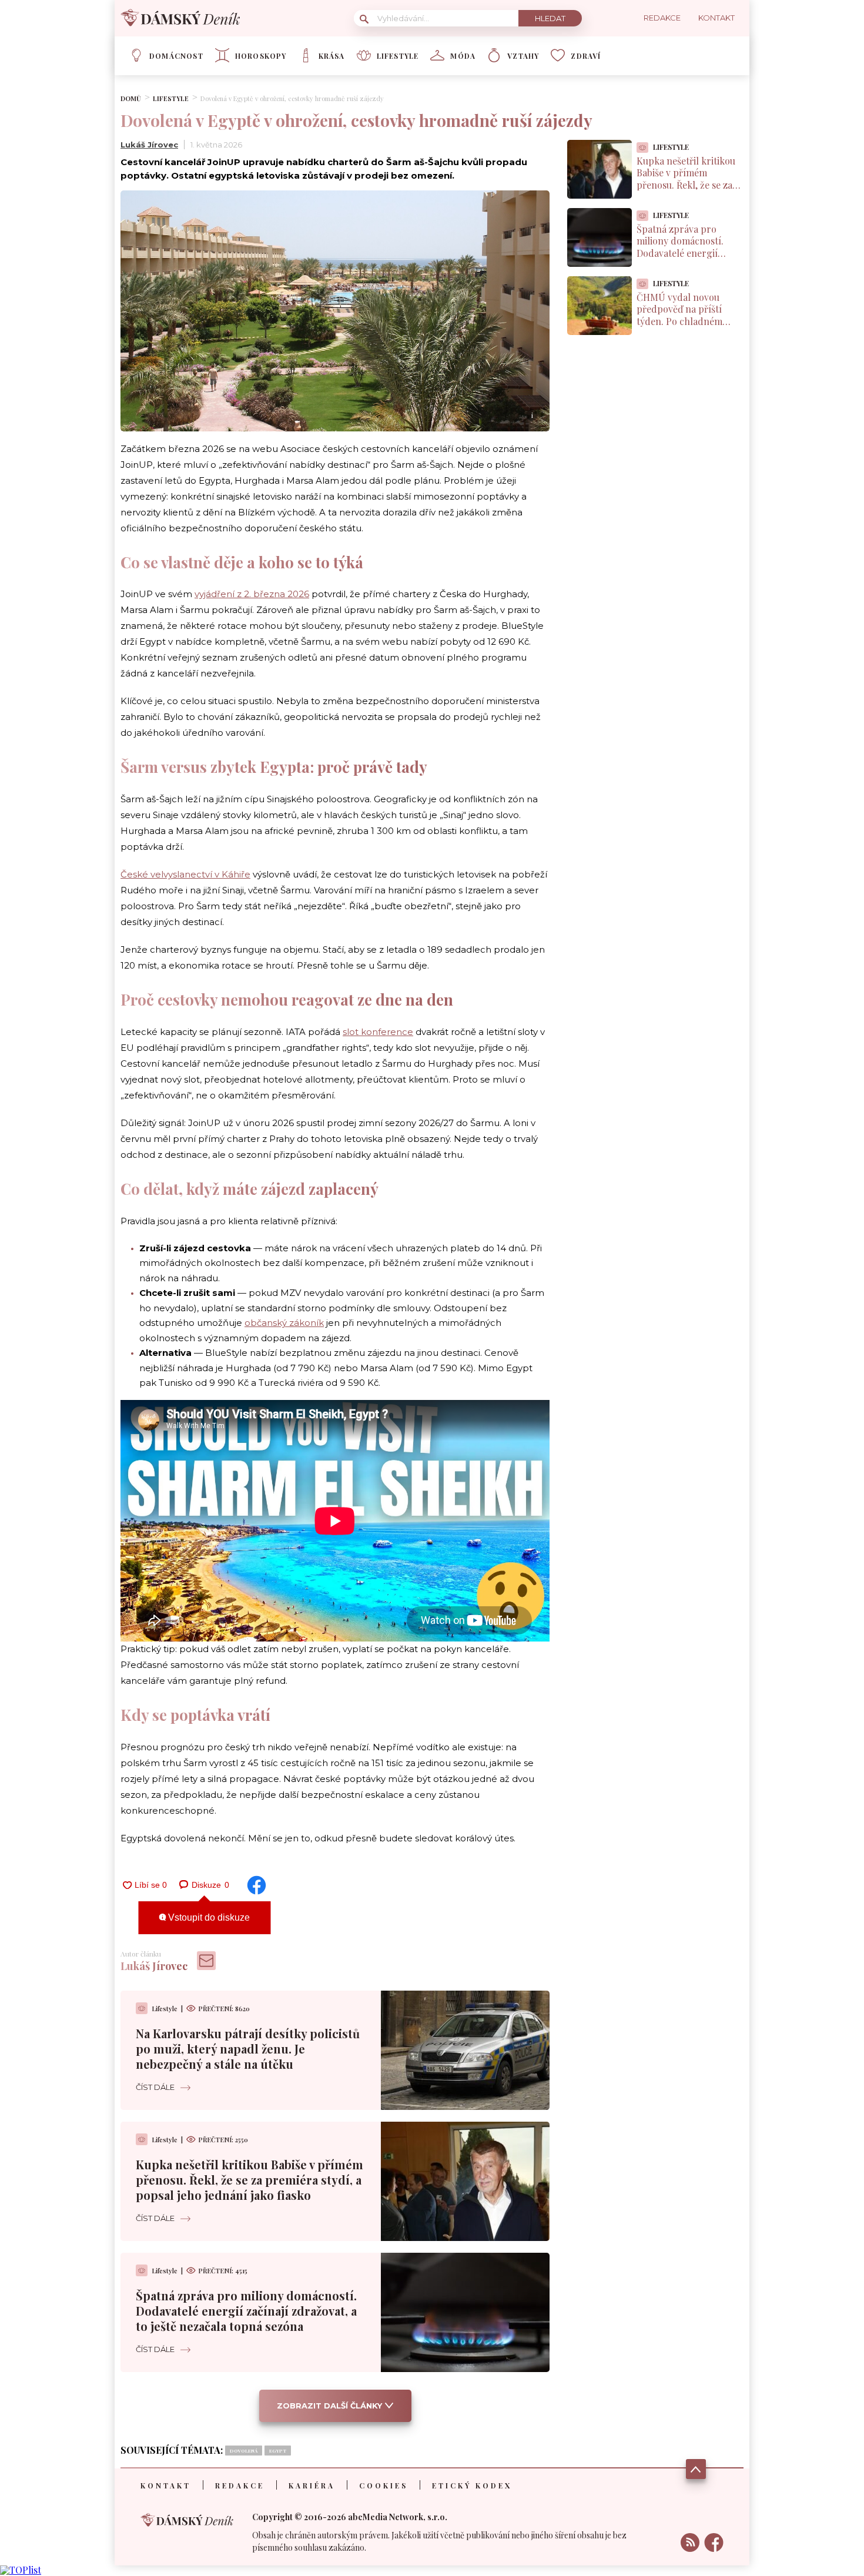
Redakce (240, 2485)
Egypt (278, 2451)
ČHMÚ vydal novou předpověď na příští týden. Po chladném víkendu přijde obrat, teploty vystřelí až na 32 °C (687, 328)
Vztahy (523, 56)
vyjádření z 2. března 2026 (252, 594)
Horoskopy (261, 56)
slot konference (378, 1032)
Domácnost (176, 56)
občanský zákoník (284, 1323)
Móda (463, 56)
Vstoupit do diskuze (208, 1917)
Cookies (384, 2485)
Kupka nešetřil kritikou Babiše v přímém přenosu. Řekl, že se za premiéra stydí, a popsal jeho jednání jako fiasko (250, 2180)
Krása (332, 56)
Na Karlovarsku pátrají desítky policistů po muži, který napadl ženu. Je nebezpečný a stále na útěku (248, 2049)
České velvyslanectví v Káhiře (185, 874)
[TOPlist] (21, 2570)
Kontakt (166, 2485)
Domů (131, 98)
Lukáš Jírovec (149, 145)
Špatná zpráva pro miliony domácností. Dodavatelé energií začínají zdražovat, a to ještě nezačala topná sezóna (246, 2311)
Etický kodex (472, 2485)
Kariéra (312, 2485)
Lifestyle (398, 56)
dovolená (244, 2451)
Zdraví (586, 56)
